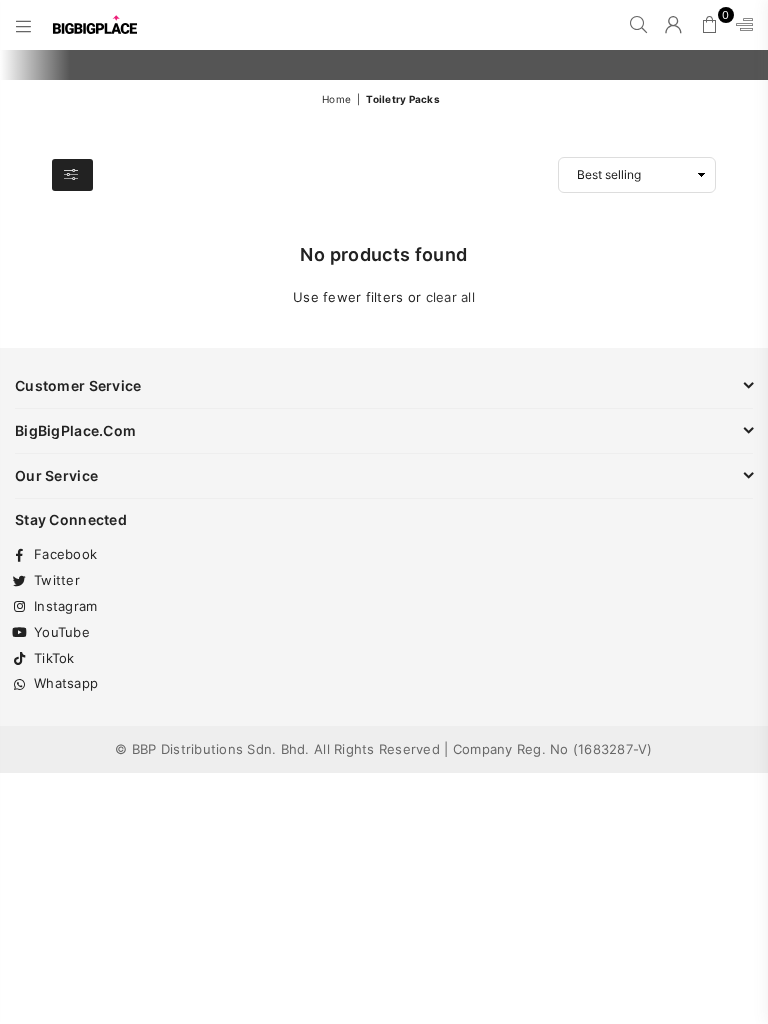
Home (336, 99)
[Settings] (740, 25)
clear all (450, 297)
